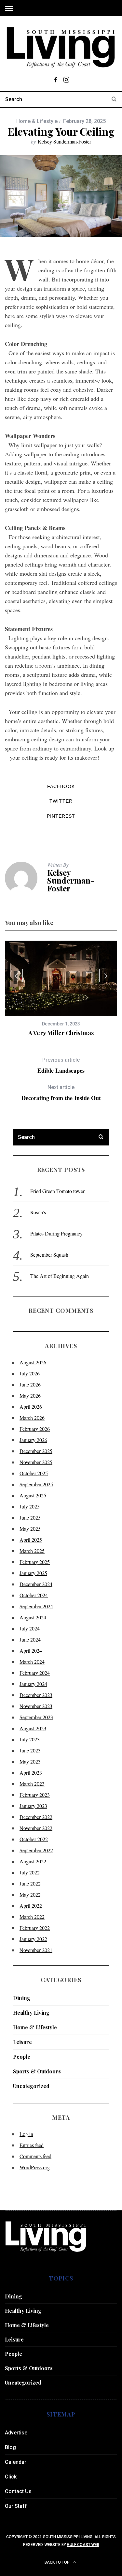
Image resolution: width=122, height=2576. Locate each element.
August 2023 (33, 1728)
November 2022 (36, 1828)
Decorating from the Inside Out (61, 1093)
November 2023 (36, 1706)
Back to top (58, 2562)
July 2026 (30, 1373)
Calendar (16, 2462)
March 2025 (32, 1551)
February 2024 (35, 1673)
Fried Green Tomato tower (57, 1191)
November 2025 (36, 1462)
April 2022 (31, 1906)
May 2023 (30, 1761)
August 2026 (33, 1362)
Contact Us (18, 2491)
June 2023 (30, 1750)
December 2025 (36, 1451)
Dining (22, 1998)
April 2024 (31, 1651)
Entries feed (32, 2145)
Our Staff (16, 2506)
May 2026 (30, 1395)
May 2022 (30, 1894)
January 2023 (33, 1806)
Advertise (16, 2433)
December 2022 (36, 1817)
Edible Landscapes (61, 1065)
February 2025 (35, 1562)
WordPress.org (35, 2167)
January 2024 (33, 1684)
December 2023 (36, 1695)
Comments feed (35, 2156)
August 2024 (33, 1617)
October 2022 (34, 1839)
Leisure (22, 2042)
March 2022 (32, 1917)
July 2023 (30, 1739)
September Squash (49, 1255)
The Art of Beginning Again (60, 1276)
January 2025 (33, 1573)
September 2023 (36, 1717)
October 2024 (34, 1595)
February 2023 (35, 1795)
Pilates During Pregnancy (56, 1233)
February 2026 (35, 1429)
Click (11, 2477)
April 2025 (31, 1540)
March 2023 (32, 1784)
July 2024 (30, 1628)
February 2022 (35, 1928)
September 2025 (36, 1484)
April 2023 (31, 1773)
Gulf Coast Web (83, 2545)
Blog (10, 2447)
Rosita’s (38, 1212)
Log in (26, 2134)
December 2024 (36, 1584)
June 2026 (30, 1384)
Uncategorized (31, 2086)
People (22, 2057)
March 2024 (32, 1662)
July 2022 (30, 1872)
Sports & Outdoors (37, 2071)
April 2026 (31, 1407)
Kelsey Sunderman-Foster (64, 141)
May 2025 (30, 1529)
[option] (61, 989)
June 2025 (30, 1517)
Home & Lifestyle (37, 121)
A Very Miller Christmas (61, 1033)
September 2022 (36, 1850)
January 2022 (33, 1939)
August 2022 (33, 1861)
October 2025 (34, 1473)
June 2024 (30, 1639)
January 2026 (33, 1440)
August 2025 (33, 1495)
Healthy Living (31, 2013)
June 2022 (30, 1883)
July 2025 (30, 1506)
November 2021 (36, 1950)
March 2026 (32, 1418)
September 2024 (36, 1606)
